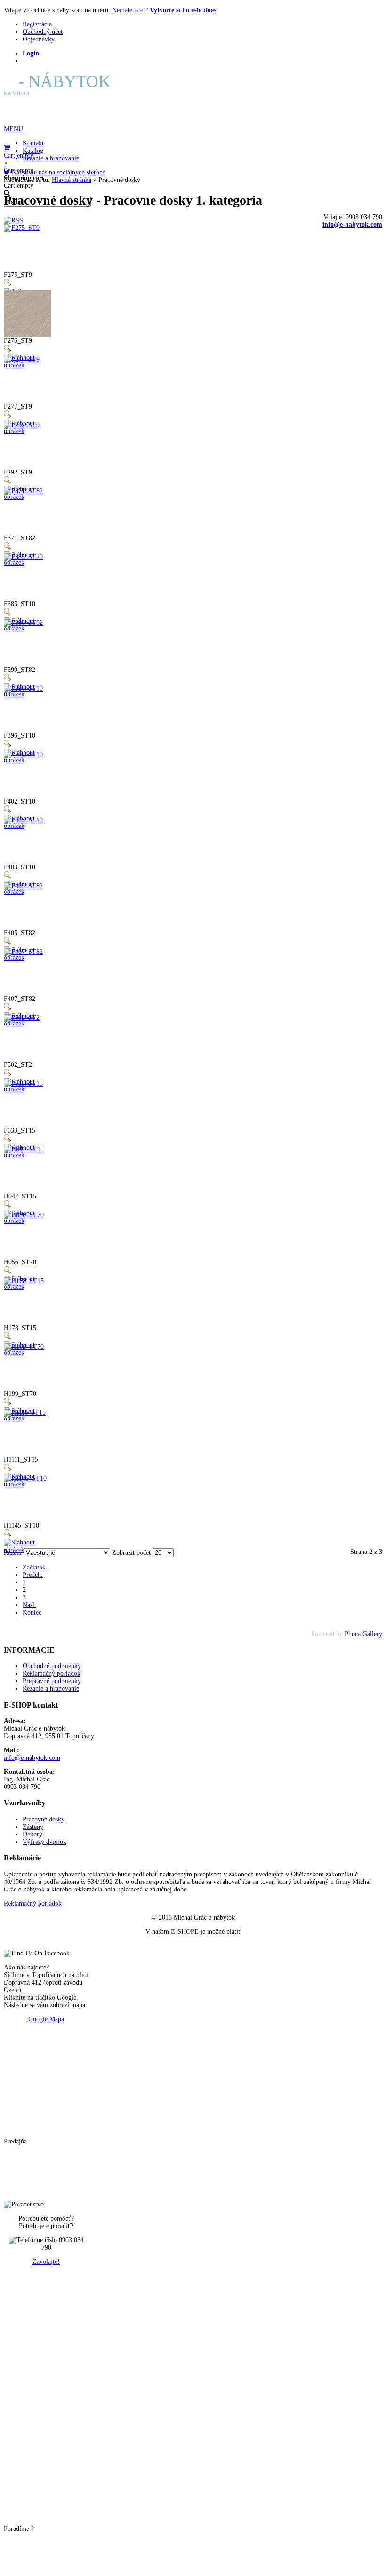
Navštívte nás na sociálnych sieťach (58, 172)
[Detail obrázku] (8, 284)
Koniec (32, 1612)
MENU (13, 129)
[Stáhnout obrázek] (27, 365)
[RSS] (13, 220)
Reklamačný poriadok (33, 1903)
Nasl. (29, 1605)
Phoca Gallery (363, 1634)
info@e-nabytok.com (352, 225)
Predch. (33, 1575)
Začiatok (34, 1567)
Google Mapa (46, 2019)
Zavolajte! (46, 2262)
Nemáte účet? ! (165, 10)
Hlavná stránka (72, 180)
